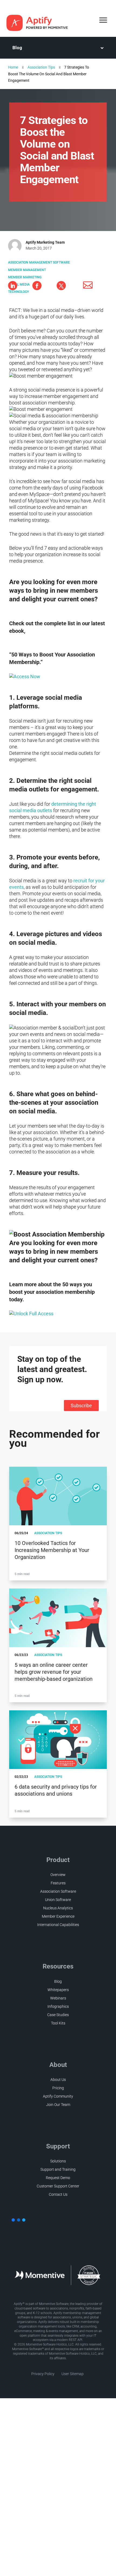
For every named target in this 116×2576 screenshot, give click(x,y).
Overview (58, 1875)
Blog (17, 48)
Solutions (58, 2161)
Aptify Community (58, 2096)
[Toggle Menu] (104, 20)
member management (27, 270)
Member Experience (58, 1916)
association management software (39, 262)
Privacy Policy (43, 2374)
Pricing (58, 2088)
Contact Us (58, 2194)
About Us (58, 2080)
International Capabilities (58, 1925)
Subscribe (81, 1406)
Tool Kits (58, 2023)
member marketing (25, 277)
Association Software (58, 1891)
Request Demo (58, 2178)
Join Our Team (58, 2105)
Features (58, 1883)
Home (13, 67)
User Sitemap (73, 2374)
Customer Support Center (58, 2186)
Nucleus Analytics (58, 1908)
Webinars (58, 1998)
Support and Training (58, 2169)
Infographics (58, 2006)
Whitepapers (58, 1990)
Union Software (58, 1900)
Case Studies (58, 2015)
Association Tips (41, 67)
